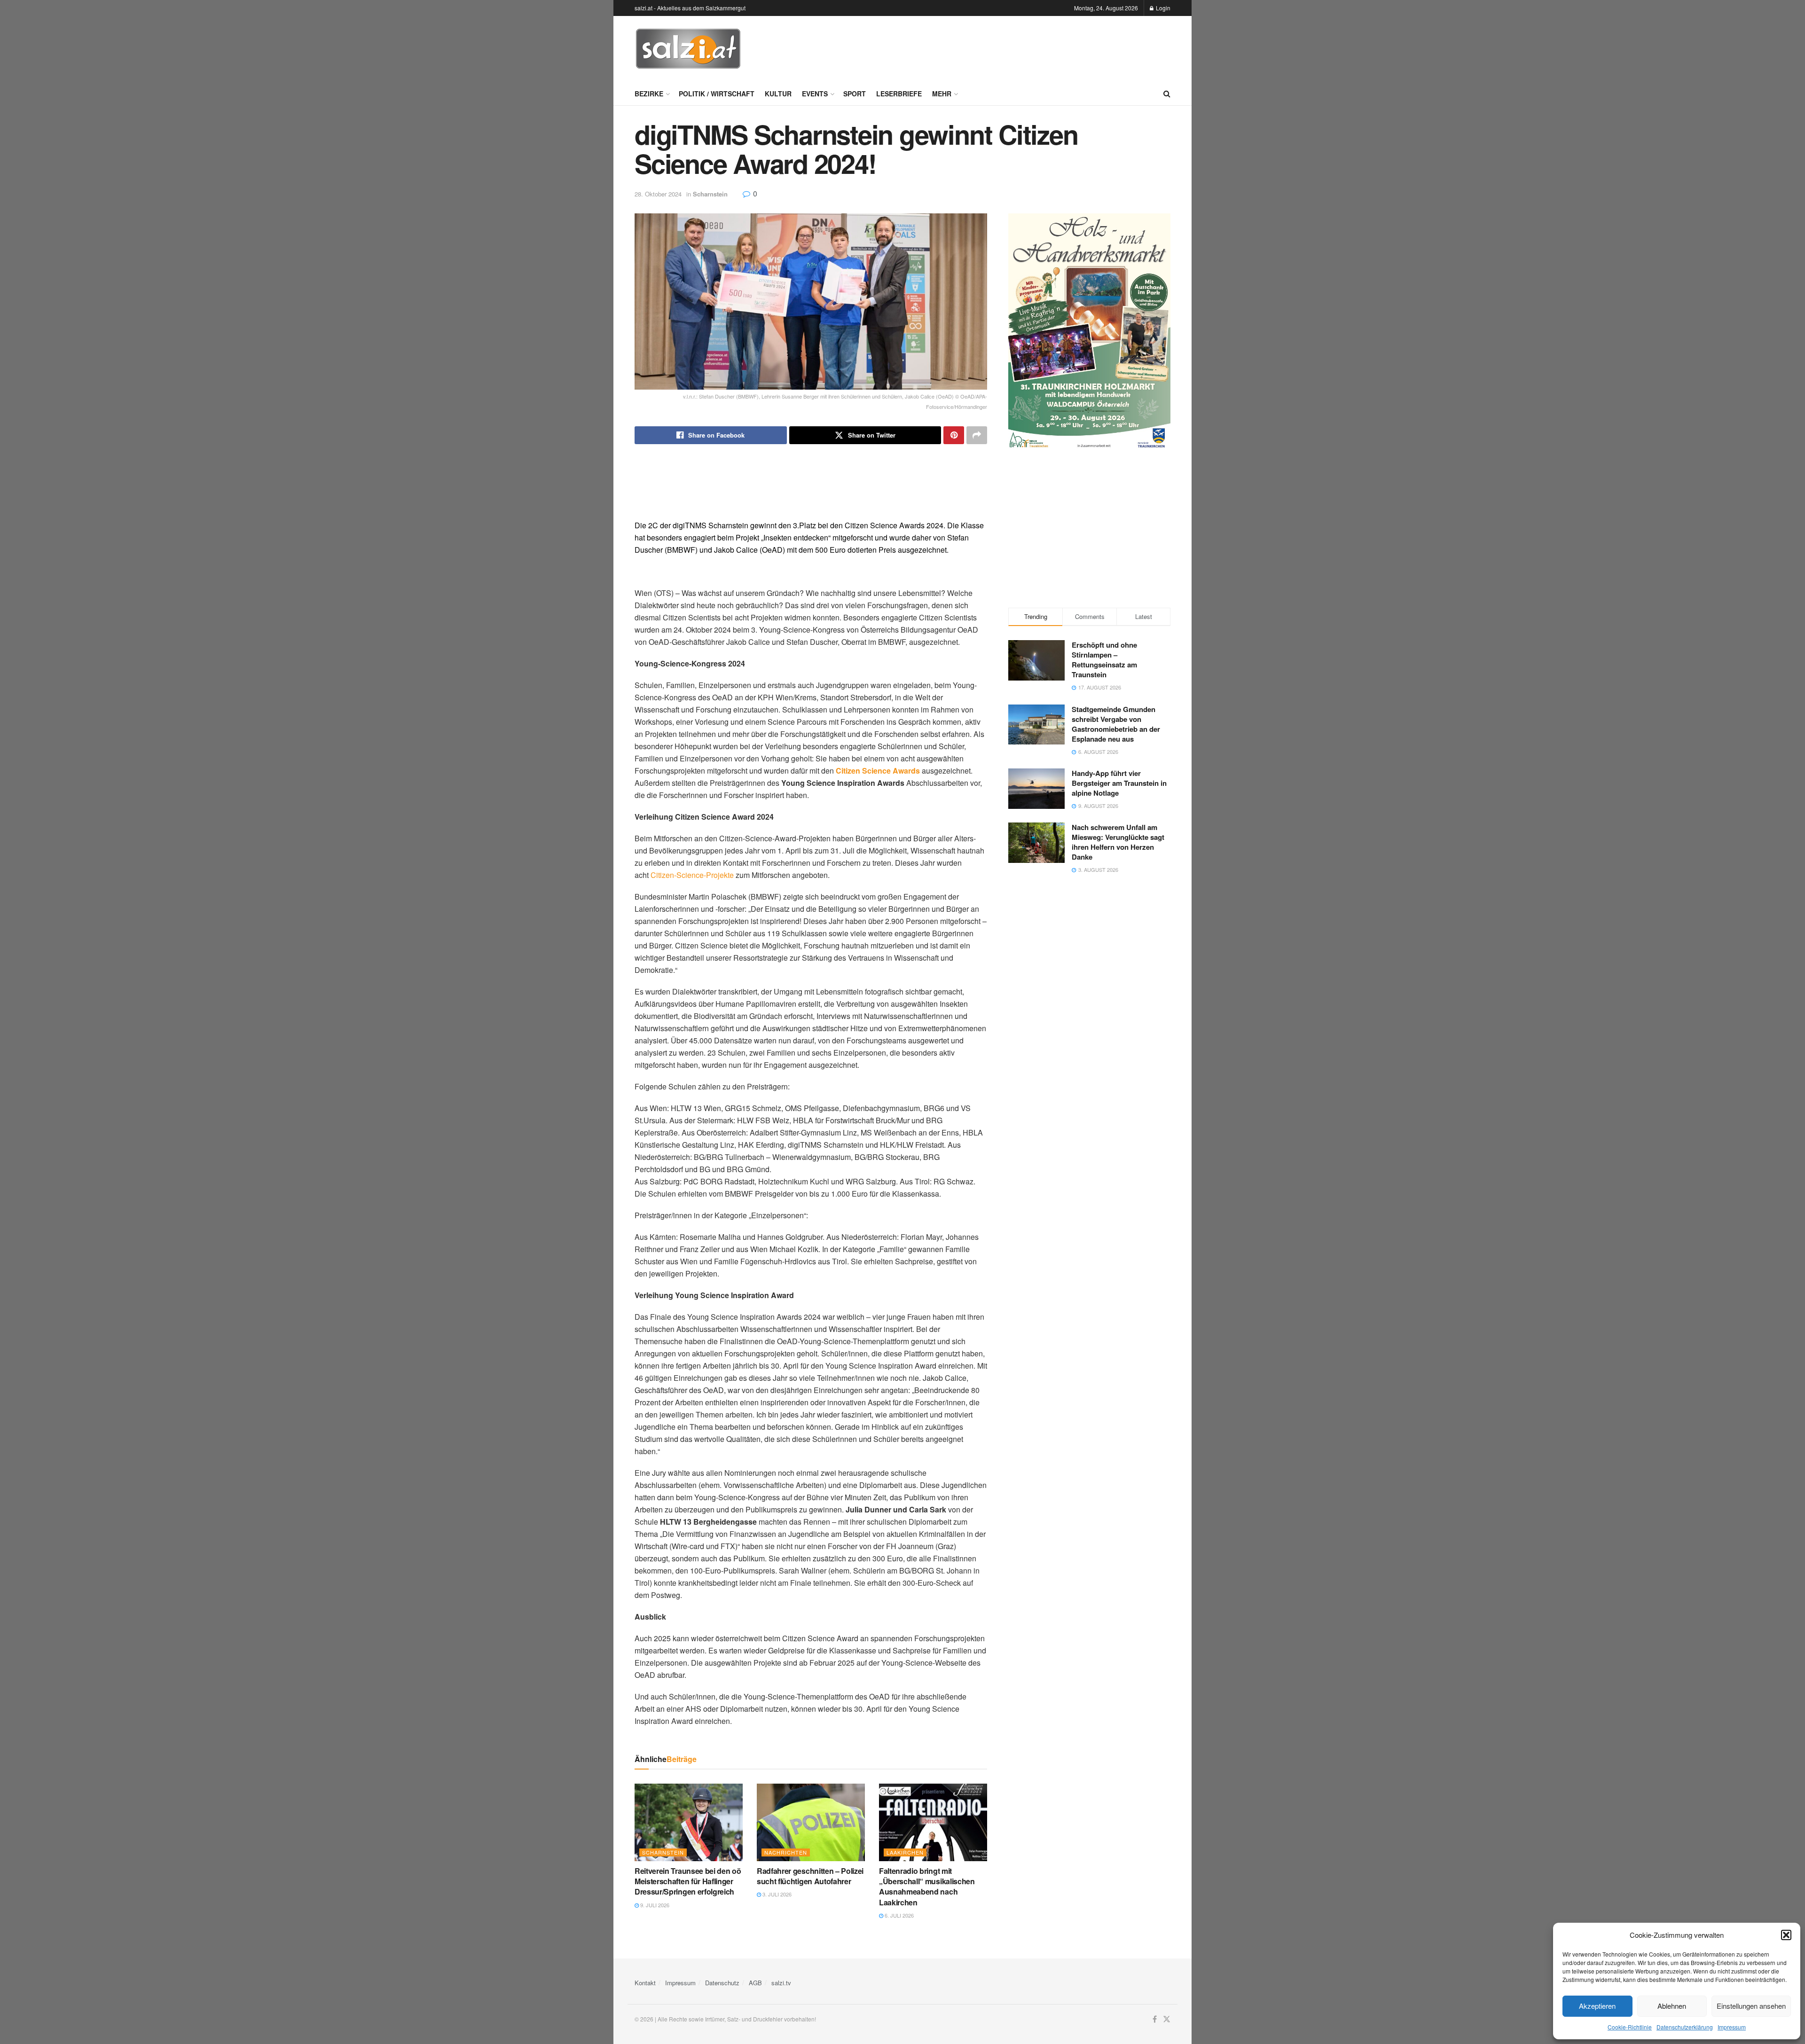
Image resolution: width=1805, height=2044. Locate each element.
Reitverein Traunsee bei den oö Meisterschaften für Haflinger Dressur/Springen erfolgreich (688, 1881)
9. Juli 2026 (654, 1905)
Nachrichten (786, 1852)
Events (815, 94)
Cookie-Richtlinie (1630, 2027)
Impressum (1732, 2027)
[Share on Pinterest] (954, 435)
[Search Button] (1167, 94)
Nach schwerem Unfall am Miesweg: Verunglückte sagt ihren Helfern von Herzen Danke (1118, 842)
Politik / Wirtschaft (717, 94)
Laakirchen (905, 1852)
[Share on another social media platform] (977, 435)
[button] (1786, 1935)
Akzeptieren (1597, 2006)
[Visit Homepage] (688, 49)
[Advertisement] (999, 47)
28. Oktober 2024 (658, 194)
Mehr (942, 94)
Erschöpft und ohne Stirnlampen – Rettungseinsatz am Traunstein (1104, 660)
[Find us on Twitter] (1167, 2019)
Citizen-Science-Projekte (692, 875)
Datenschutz (722, 1983)
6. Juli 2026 (899, 1915)
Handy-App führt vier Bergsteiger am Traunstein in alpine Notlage (1119, 783)
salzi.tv (781, 1983)
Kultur (778, 94)
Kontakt (645, 1983)
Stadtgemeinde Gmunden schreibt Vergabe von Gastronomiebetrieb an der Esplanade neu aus (1116, 724)
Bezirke (649, 94)
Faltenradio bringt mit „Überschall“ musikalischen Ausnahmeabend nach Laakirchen (927, 1887)
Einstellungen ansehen (1751, 2006)
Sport (855, 94)
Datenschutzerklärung (1685, 2027)
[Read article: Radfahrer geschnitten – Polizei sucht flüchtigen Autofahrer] (811, 1822)
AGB (755, 1983)
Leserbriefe (899, 94)
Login (1162, 8)
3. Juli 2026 (776, 1894)
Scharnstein (710, 194)
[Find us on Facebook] (1155, 2019)
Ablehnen (1672, 2006)
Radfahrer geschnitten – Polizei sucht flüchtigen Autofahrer (810, 1876)
